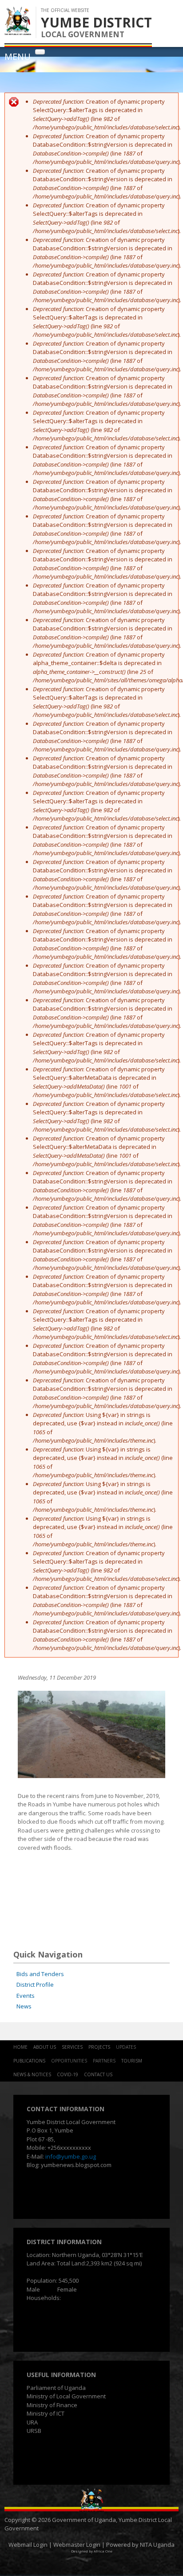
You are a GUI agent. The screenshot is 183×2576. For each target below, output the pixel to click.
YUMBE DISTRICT (96, 22)
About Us (45, 2047)
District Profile (35, 1985)
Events (26, 1996)
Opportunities (69, 2061)
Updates (126, 2047)
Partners (104, 2061)
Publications (29, 2061)
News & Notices (32, 2074)
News (24, 2006)
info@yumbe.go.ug (71, 2156)
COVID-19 (68, 2074)
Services (72, 2047)
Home (20, 2047)
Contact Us (98, 2074)
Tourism (132, 2061)
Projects (99, 2047)
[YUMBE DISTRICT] (18, 31)
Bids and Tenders (40, 1974)
